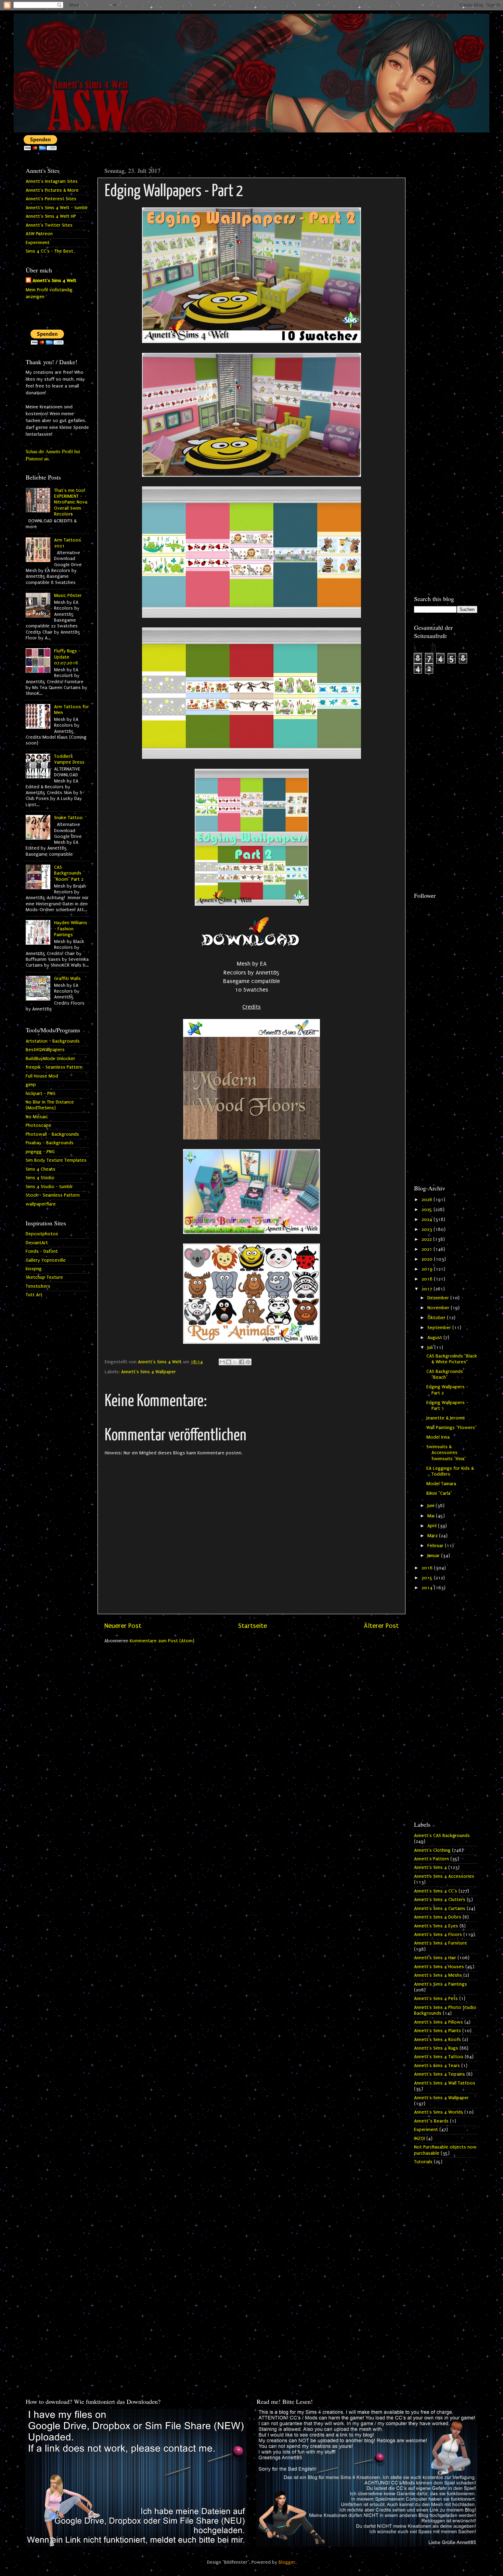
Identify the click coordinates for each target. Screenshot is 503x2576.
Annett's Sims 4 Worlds (438, 2112)
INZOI (420, 2139)
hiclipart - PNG (41, 1094)
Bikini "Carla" (439, 1493)
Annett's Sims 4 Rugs (436, 2048)
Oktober (437, 1318)
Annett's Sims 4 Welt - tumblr (57, 208)
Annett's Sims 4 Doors (438, 1917)
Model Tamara (441, 1484)
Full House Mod (42, 1076)
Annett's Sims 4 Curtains (440, 1909)
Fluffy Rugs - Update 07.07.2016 (67, 657)
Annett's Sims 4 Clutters (440, 1900)
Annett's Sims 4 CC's (436, 1891)
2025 (428, 1210)
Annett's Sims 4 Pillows (438, 2022)
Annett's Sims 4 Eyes (436, 1926)
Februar (436, 1546)
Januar (434, 1556)
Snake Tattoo (68, 818)
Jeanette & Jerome (446, 1418)
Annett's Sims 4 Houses (439, 1967)
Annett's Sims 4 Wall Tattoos (445, 2083)
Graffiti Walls (67, 979)
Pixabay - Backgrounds (50, 1143)
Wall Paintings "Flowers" (452, 1428)
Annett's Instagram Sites (52, 181)
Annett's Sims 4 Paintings (441, 1984)
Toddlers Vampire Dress (69, 759)
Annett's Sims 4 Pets (436, 1999)
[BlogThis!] (229, 1362)
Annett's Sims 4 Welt (54, 281)
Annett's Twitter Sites (49, 225)
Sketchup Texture (44, 1277)
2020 (428, 1259)
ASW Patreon (39, 234)
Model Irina (438, 1437)
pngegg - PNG (40, 1152)
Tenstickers (38, 1286)
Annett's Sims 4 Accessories (444, 1876)
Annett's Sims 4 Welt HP (51, 216)
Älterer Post (381, 1626)
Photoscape (38, 1125)
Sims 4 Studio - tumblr (49, 1187)
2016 (428, 1568)
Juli (431, 1348)
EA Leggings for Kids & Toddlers (450, 1471)
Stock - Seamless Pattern (53, 1195)
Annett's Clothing (432, 1850)
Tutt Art (34, 1295)
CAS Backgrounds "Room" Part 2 (69, 873)
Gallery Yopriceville (46, 1260)
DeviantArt (37, 1243)
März (433, 1536)
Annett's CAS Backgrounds (442, 1836)
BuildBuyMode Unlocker (50, 1059)
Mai (432, 1516)
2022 (427, 1239)
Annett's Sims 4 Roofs (437, 2040)
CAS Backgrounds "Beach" (445, 1374)
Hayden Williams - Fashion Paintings (71, 929)
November (439, 1308)
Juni (431, 1506)
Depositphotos (42, 1234)
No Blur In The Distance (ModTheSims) (50, 1105)
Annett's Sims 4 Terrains (440, 2074)
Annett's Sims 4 (430, 1867)
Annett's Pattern (431, 1859)
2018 (428, 1279)
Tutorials (423, 2162)
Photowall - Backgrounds (52, 1134)
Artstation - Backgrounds (53, 1041)
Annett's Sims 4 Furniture (441, 1943)
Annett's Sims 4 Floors (438, 1935)
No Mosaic (37, 1117)
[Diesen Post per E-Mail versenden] (222, 1362)
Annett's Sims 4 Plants (437, 2031)
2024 (428, 1220)
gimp (31, 1085)
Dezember (439, 1298)
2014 (428, 1588)
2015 (428, 1578)
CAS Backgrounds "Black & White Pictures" (452, 1359)
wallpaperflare (41, 1204)
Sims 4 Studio (40, 1178)
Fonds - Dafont (42, 1251)
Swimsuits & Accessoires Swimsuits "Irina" (446, 1453)
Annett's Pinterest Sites (51, 199)
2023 (428, 1229)
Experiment (38, 243)
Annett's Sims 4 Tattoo (439, 2057)
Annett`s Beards (431, 2121)
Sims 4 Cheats (41, 1169)
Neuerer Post (123, 1626)
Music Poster (68, 596)
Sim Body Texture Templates (56, 1160)
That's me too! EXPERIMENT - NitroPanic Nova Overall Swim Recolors (71, 502)
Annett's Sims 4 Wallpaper (149, 1372)
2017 (428, 1289)
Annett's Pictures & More (52, 190)
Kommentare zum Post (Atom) (162, 1641)
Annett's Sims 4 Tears (437, 2066)
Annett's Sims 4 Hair (435, 1958)
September (440, 1328)
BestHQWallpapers (45, 1050)
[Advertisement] (446, 266)
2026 (428, 1200)
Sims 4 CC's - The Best (49, 251)
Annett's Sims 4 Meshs (438, 1975)
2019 (428, 1269)
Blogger (287, 2562)
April (433, 1526)
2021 (428, 1249)
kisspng (34, 1269)
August (435, 1338)
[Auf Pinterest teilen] (248, 1362)
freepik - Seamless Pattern (54, 1067)
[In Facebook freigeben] (242, 1362)
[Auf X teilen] (235, 1362)
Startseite (253, 1626)
